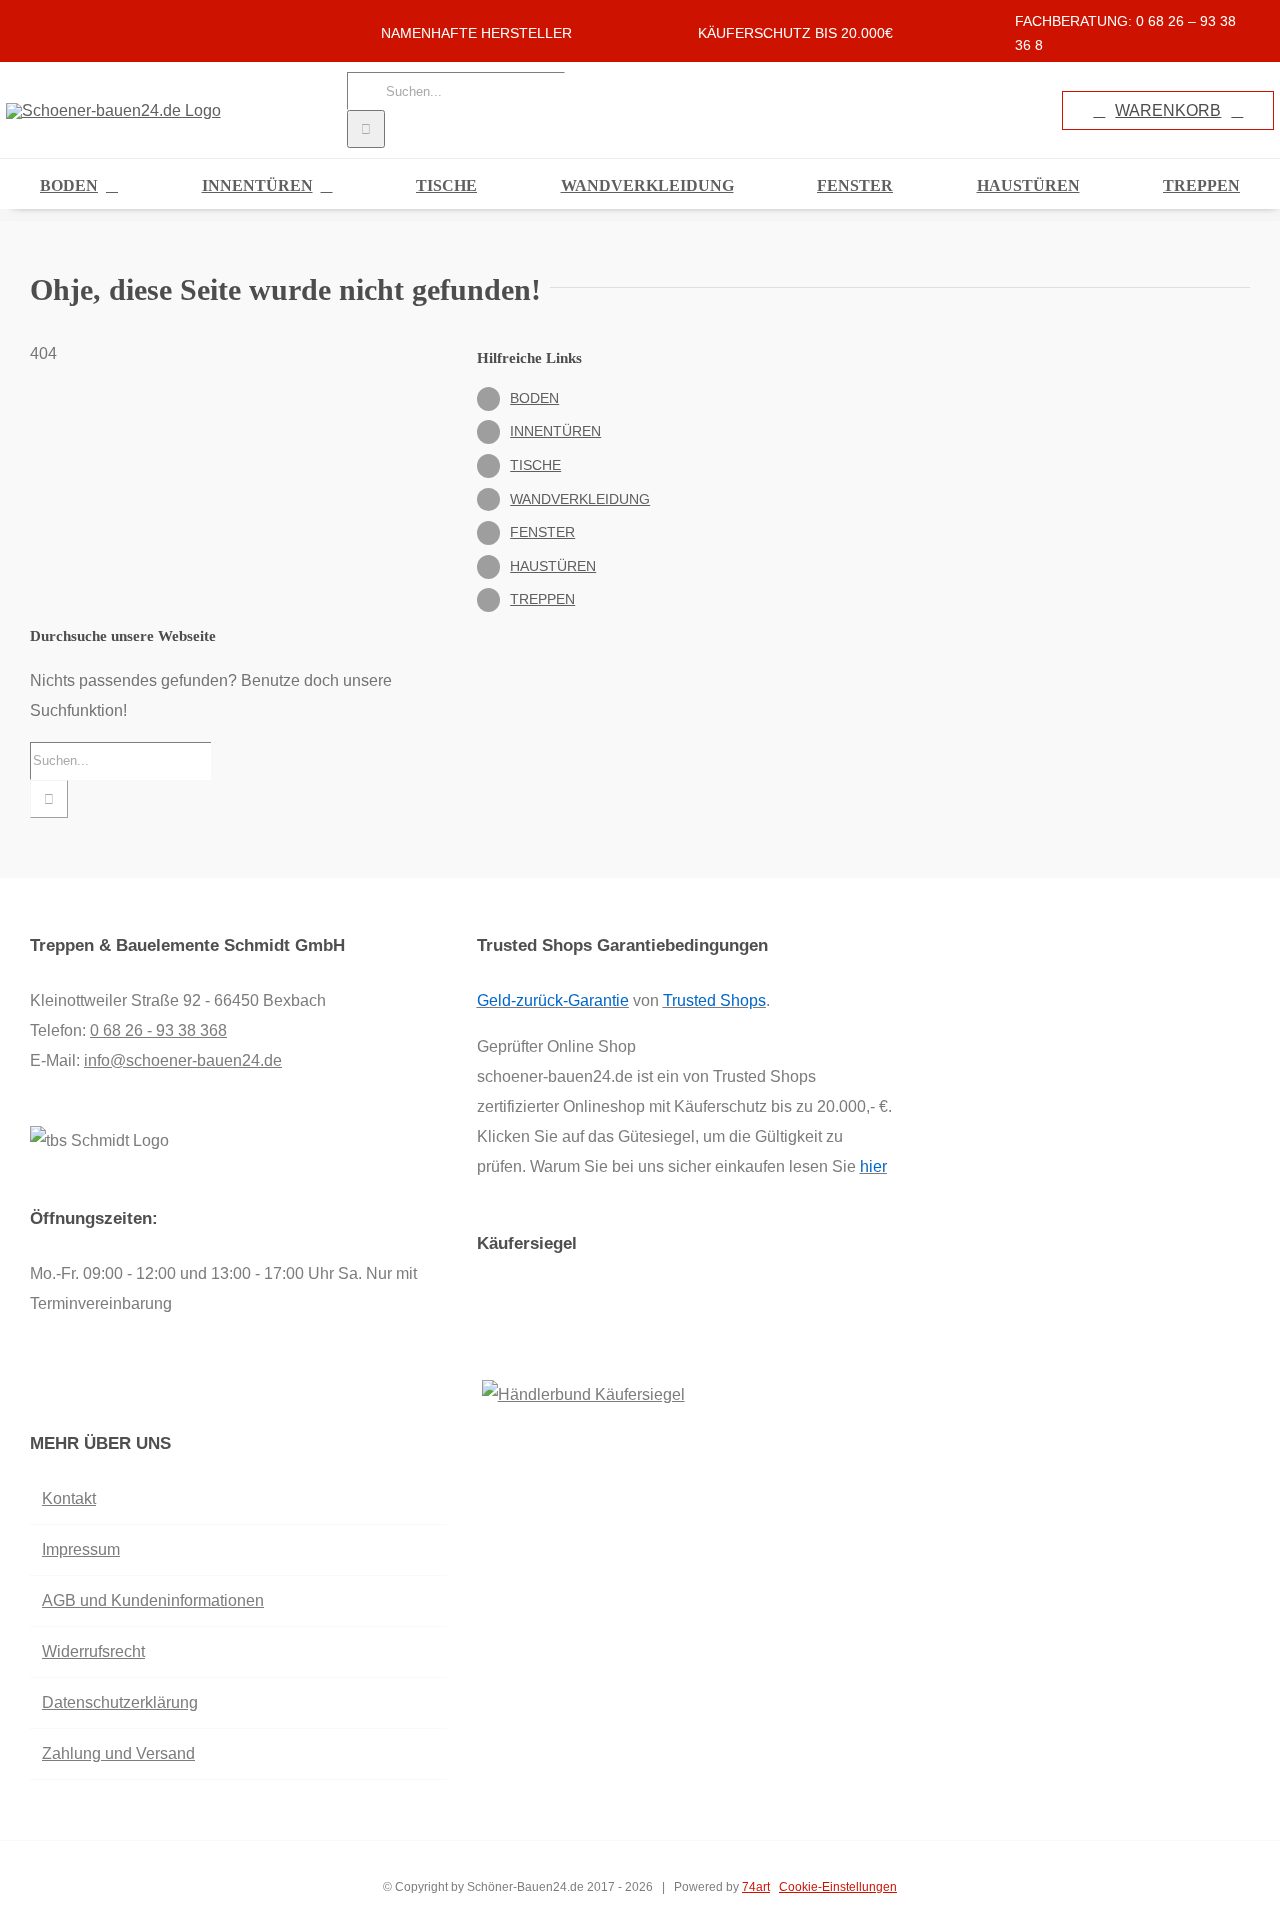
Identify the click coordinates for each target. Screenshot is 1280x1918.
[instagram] (68, 22)
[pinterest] (100, 22)
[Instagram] (63, 1384)
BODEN (534, 398)
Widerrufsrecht (93, 1651)
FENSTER (542, 532)
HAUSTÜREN (553, 566)
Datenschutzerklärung (120, 1702)
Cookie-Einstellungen (838, 1887)
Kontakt (69, 1498)
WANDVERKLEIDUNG (580, 499)
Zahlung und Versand (118, 1753)
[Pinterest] (90, 1384)
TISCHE (535, 465)
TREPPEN (542, 599)
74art (756, 1887)
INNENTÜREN (555, 431)
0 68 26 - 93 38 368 (158, 1030)
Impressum (81, 1549)
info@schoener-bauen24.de (183, 1060)
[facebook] (36, 22)
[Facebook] (36, 1384)
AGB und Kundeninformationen (153, 1600)
